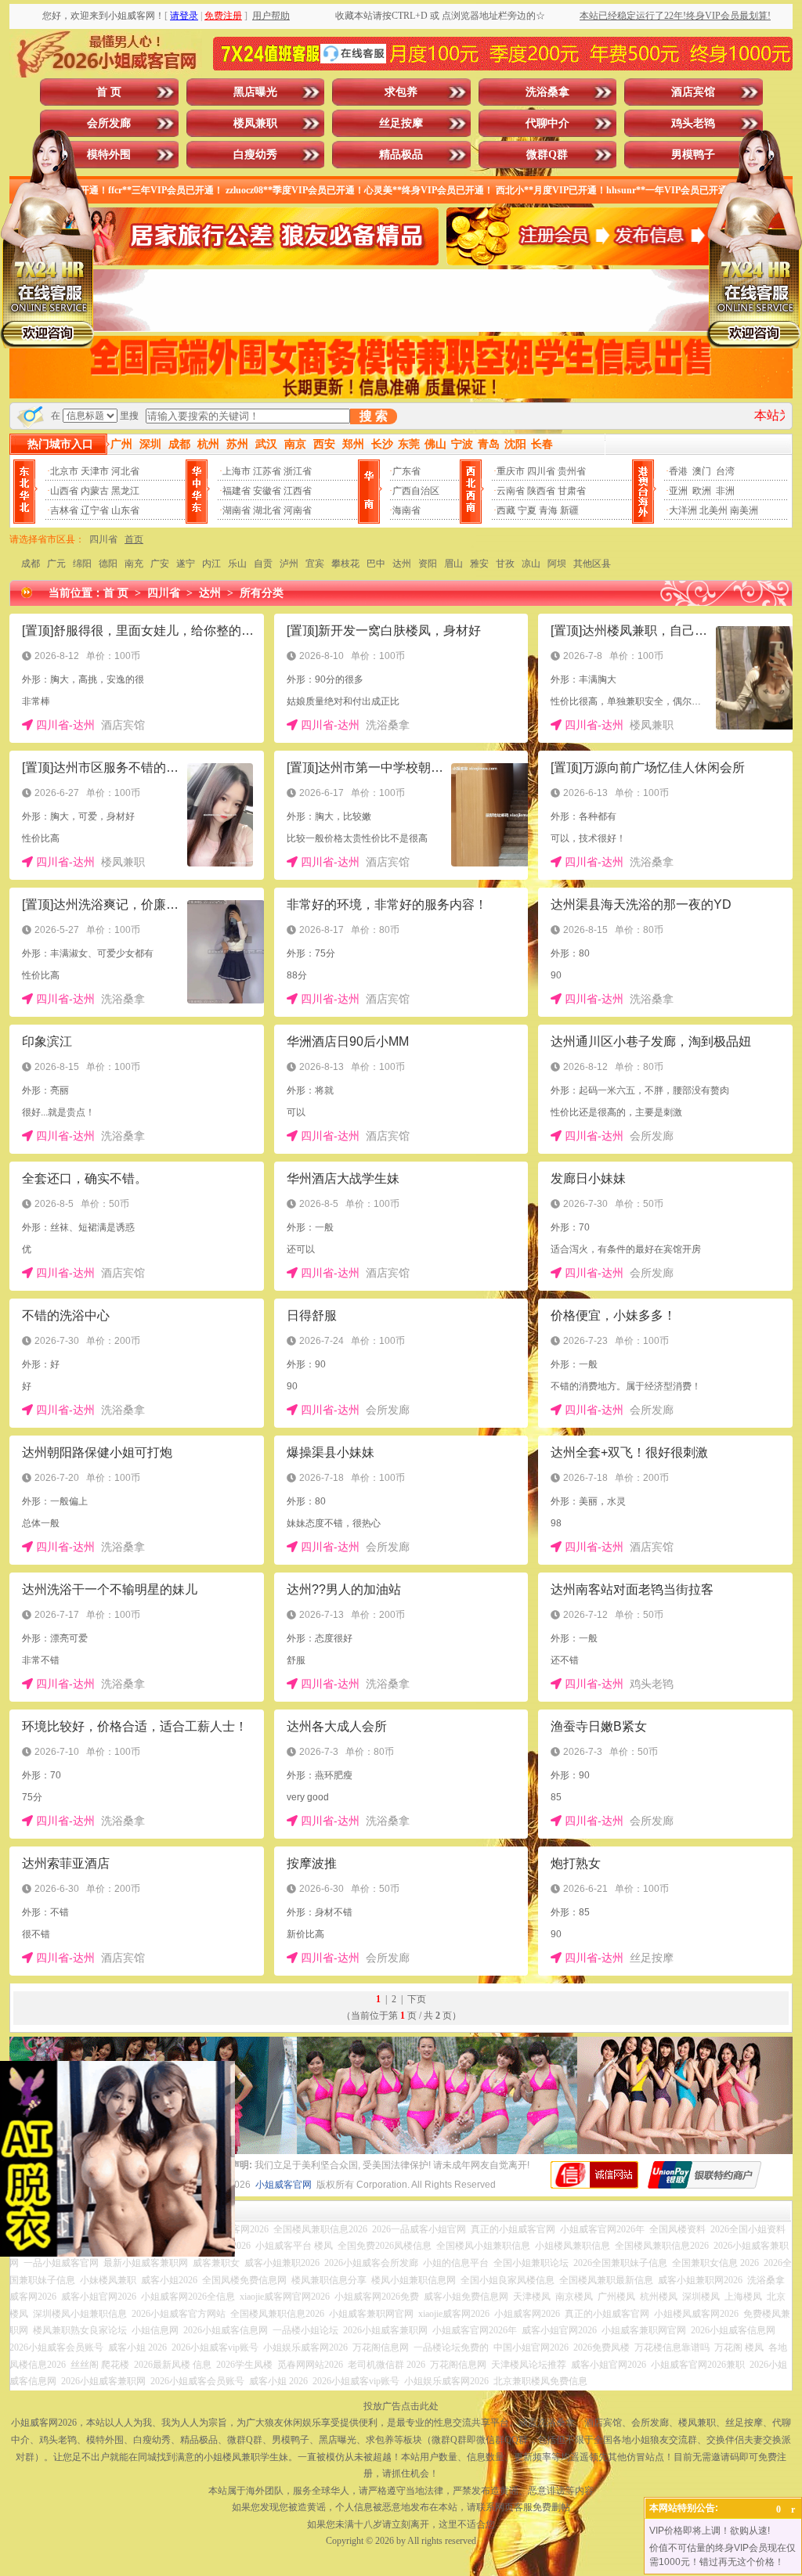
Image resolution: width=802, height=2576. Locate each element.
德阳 (108, 564)
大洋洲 (683, 510)
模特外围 (109, 155)
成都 (31, 564)
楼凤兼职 (255, 123)
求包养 (401, 92)
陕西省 (541, 491)
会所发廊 (109, 123)
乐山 (237, 564)
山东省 (125, 510)
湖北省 (267, 510)
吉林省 (64, 510)
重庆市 (511, 471)
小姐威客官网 (284, 2185)
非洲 (725, 491)
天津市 (95, 471)
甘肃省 (572, 491)
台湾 (725, 471)
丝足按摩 (401, 123)
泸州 (289, 564)
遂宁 (186, 564)
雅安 (479, 564)
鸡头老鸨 (693, 123)
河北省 (125, 471)
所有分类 (262, 593)
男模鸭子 (693, 155)
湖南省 (237, 510)
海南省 (406, 510)
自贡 (263, 564)
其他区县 (592, 564)
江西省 (298, 491)
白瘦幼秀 (255, 155)
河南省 (298, 510)
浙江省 (298, 471)
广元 (56, 564)
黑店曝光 (255, 92)
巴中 (376, 564)
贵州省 (572, 471)
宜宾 (315, 564)
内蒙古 (95, 491)
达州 (402, 564)
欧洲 (702, 491)
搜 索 (374, 416)
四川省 (541, 471)
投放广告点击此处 (401, 2406)
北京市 (64, 471)
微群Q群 (547, 155)
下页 (417, 1999)
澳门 (702, 471)
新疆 (569, 510)
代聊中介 (547, 123)
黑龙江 (125, 491)
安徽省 (267, 491)
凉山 (531, 564)
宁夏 (527, 510)
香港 (678, 471)
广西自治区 (416, 491)
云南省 (511, 491)
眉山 (453, 564)
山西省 (64, 491)
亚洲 (678, 491)
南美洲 (744, 510)
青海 (548, 510)
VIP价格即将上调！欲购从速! (710, 2531)
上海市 (237, 471)
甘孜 (505, 564)
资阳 (428, 564)
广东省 (406, 471)
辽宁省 (95, 510)
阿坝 (557, 564)
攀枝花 (345, 564)
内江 (211, 564)
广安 (160, 564)
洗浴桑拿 (547, 92)
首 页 (109, 92)
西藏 (506, 510)
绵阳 (82, 564)
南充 (134, 564)
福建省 (237, 491)
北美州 (713, 510)
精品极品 (401, 155)
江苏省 (267, 471)
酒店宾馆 (693, 92)
